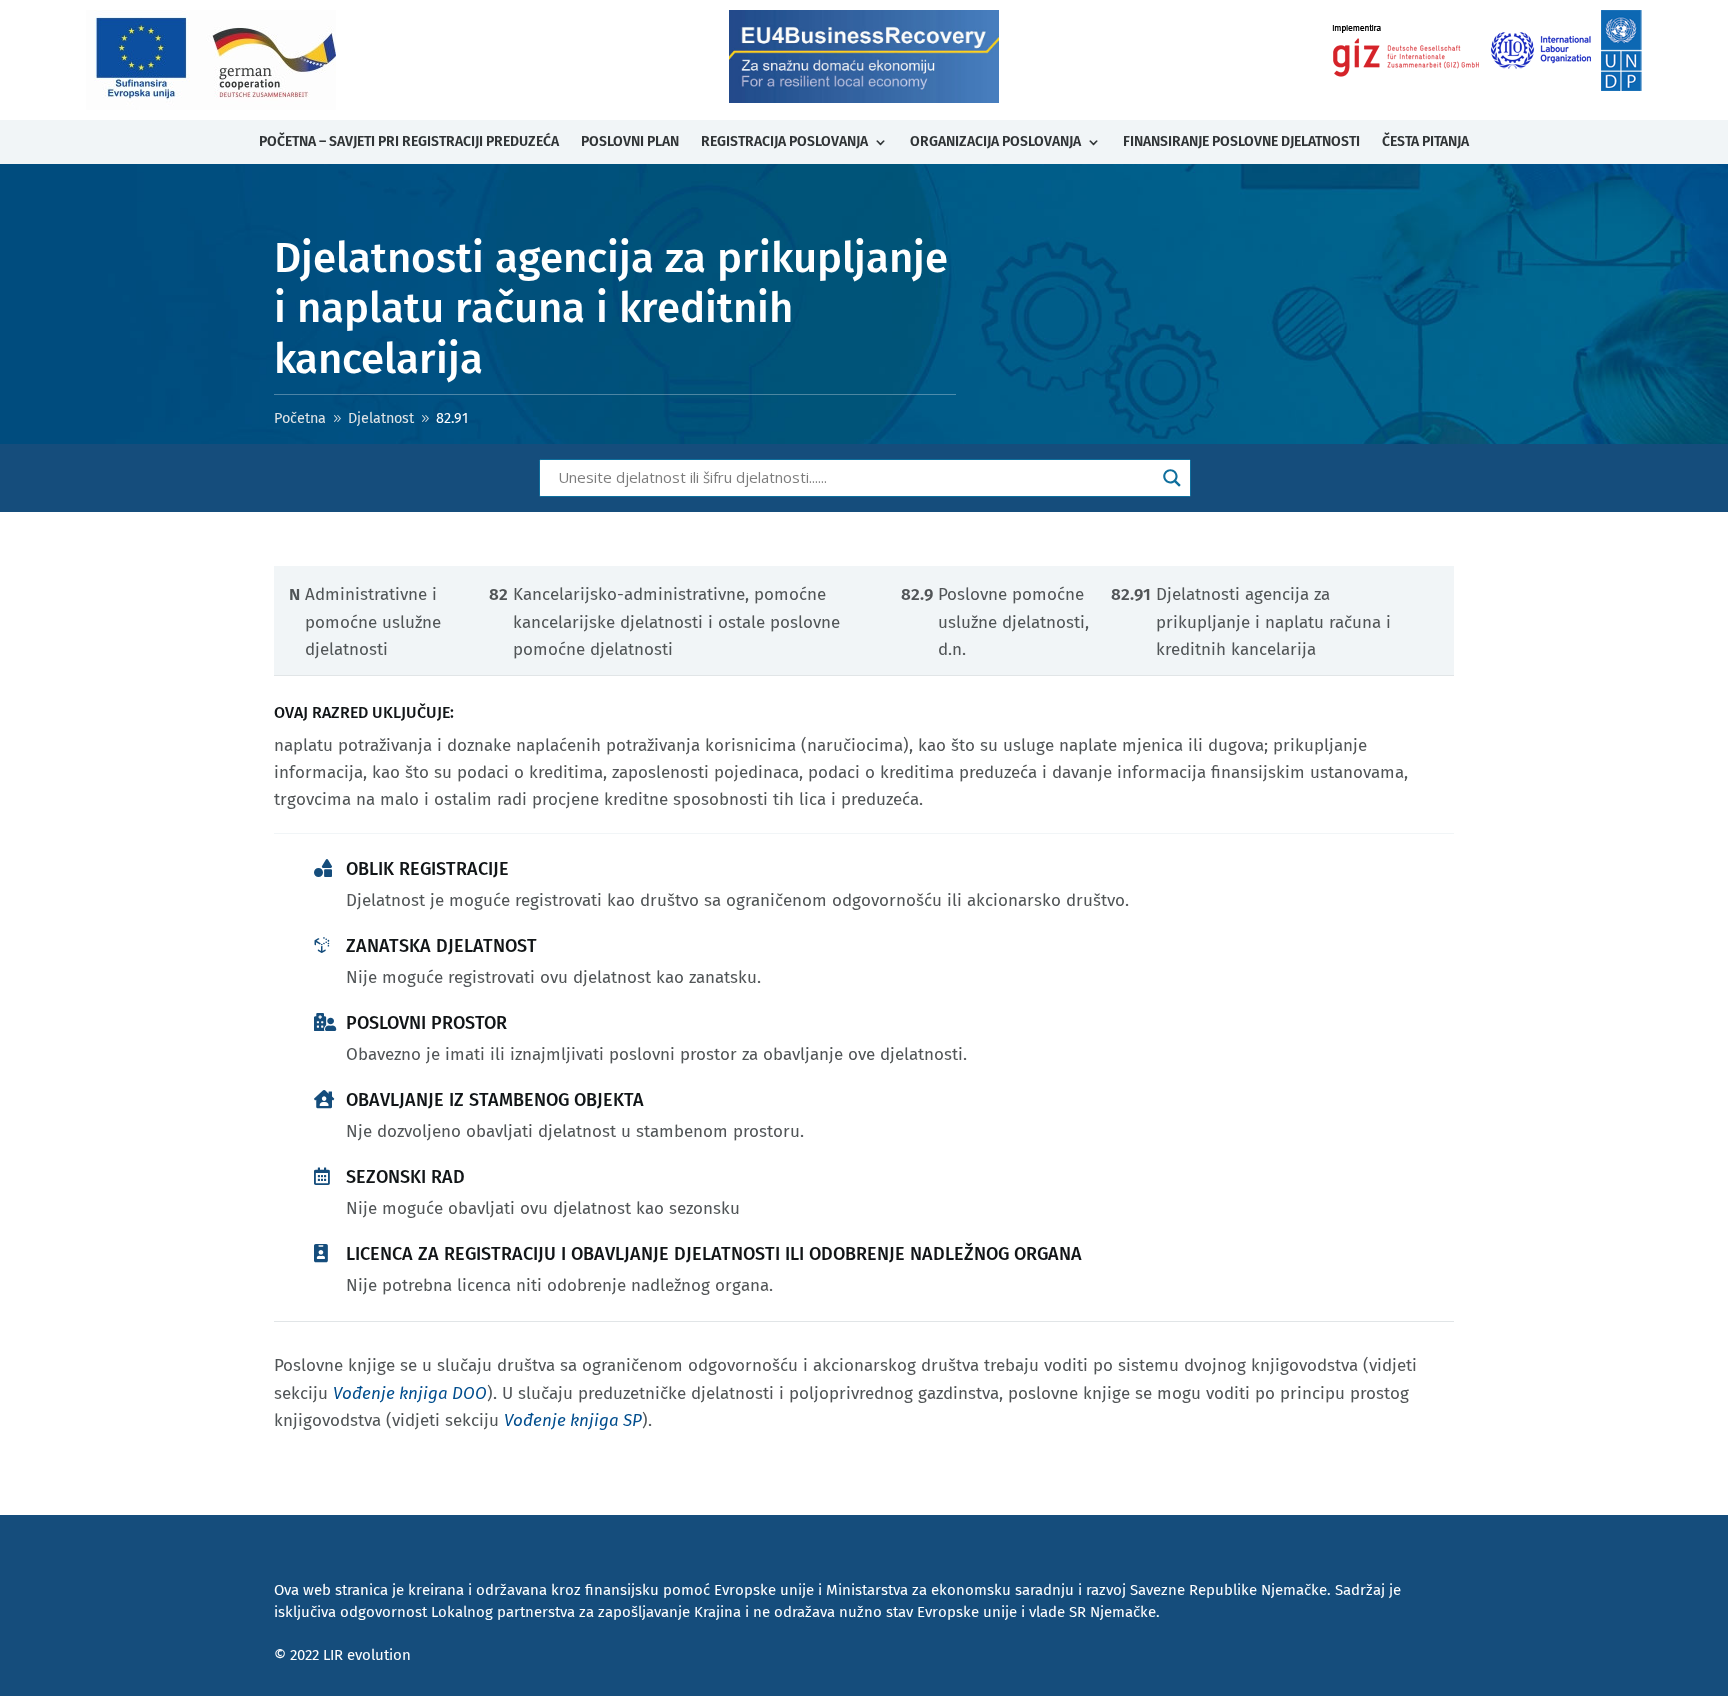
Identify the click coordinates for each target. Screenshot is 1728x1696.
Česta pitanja (1425, 141)
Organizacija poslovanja (995, 141)
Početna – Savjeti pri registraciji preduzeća (409, 141)
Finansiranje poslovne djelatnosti (1241, 141)
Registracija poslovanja (784, 141)
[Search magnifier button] (1172, 478)
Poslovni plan (630, 141)
